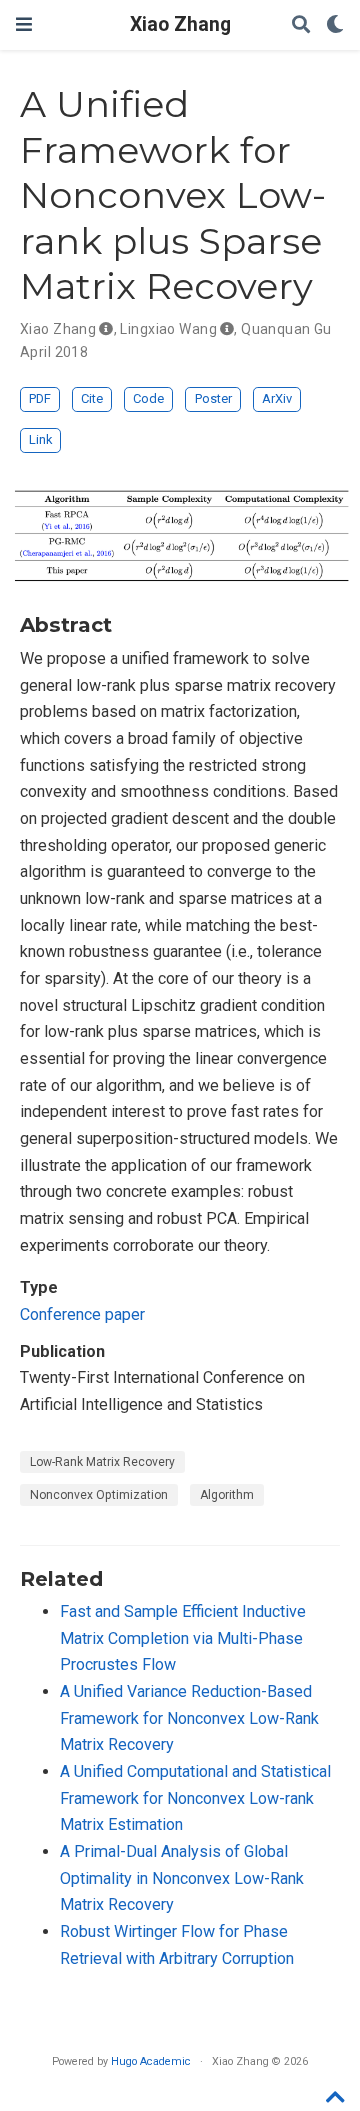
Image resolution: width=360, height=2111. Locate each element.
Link (40, 439)
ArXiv (277, 398)
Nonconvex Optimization (99, 1495)
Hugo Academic (151, 2061)
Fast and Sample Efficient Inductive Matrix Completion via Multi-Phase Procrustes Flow (183, 1638)
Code (148, 398)
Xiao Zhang (180, 24)
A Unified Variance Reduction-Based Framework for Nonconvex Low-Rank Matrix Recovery (189, 1718)
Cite (92, 398)
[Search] (301, 25)
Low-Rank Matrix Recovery (102, 1462)
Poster (213, 398)
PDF (40, 398)
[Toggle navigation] (24, 24)
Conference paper (82, 1314)
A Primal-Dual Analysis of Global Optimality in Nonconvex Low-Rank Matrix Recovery (182, 1878)
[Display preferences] (335, 25)
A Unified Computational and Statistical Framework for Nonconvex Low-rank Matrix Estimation (195, 1798)
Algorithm (227, 1495)
